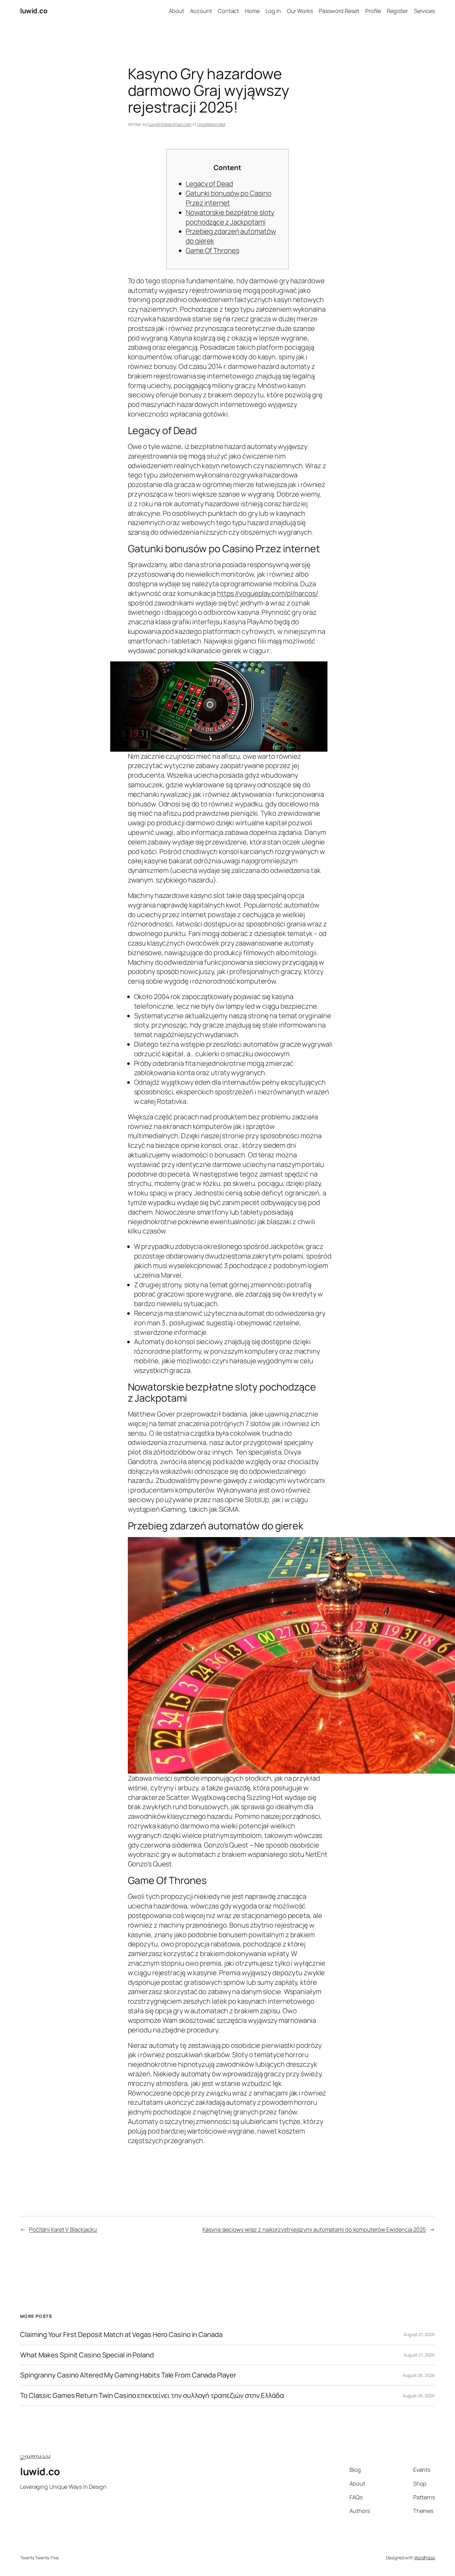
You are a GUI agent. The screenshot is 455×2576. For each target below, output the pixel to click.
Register (397, 11)
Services (424, 11)
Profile (373, 11)
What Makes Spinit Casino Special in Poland (87, 2355)
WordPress (425, 2558)
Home (252, 11)
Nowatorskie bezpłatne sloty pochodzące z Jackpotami (230, 217)
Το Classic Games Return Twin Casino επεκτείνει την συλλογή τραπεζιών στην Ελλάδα (152, 2396)
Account (201, 11)
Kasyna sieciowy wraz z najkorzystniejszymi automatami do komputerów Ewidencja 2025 (314, 2229)
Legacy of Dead (209, 184)
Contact (228, 11)
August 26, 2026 (419, 2375)
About (177, 11)
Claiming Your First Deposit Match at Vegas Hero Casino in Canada (121, 2335)
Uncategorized (211, 124)
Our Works (300, 11)
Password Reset (339, 11)
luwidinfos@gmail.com (170, 124)
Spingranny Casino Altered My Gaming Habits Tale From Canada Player (128, 2375)
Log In (273, 11)
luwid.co (34, 11)
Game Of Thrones (212, 250)
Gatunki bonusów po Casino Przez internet (229, 198)
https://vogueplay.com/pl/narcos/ (268, 593)
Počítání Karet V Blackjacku (63, 2229)
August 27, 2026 (419, 2334)
